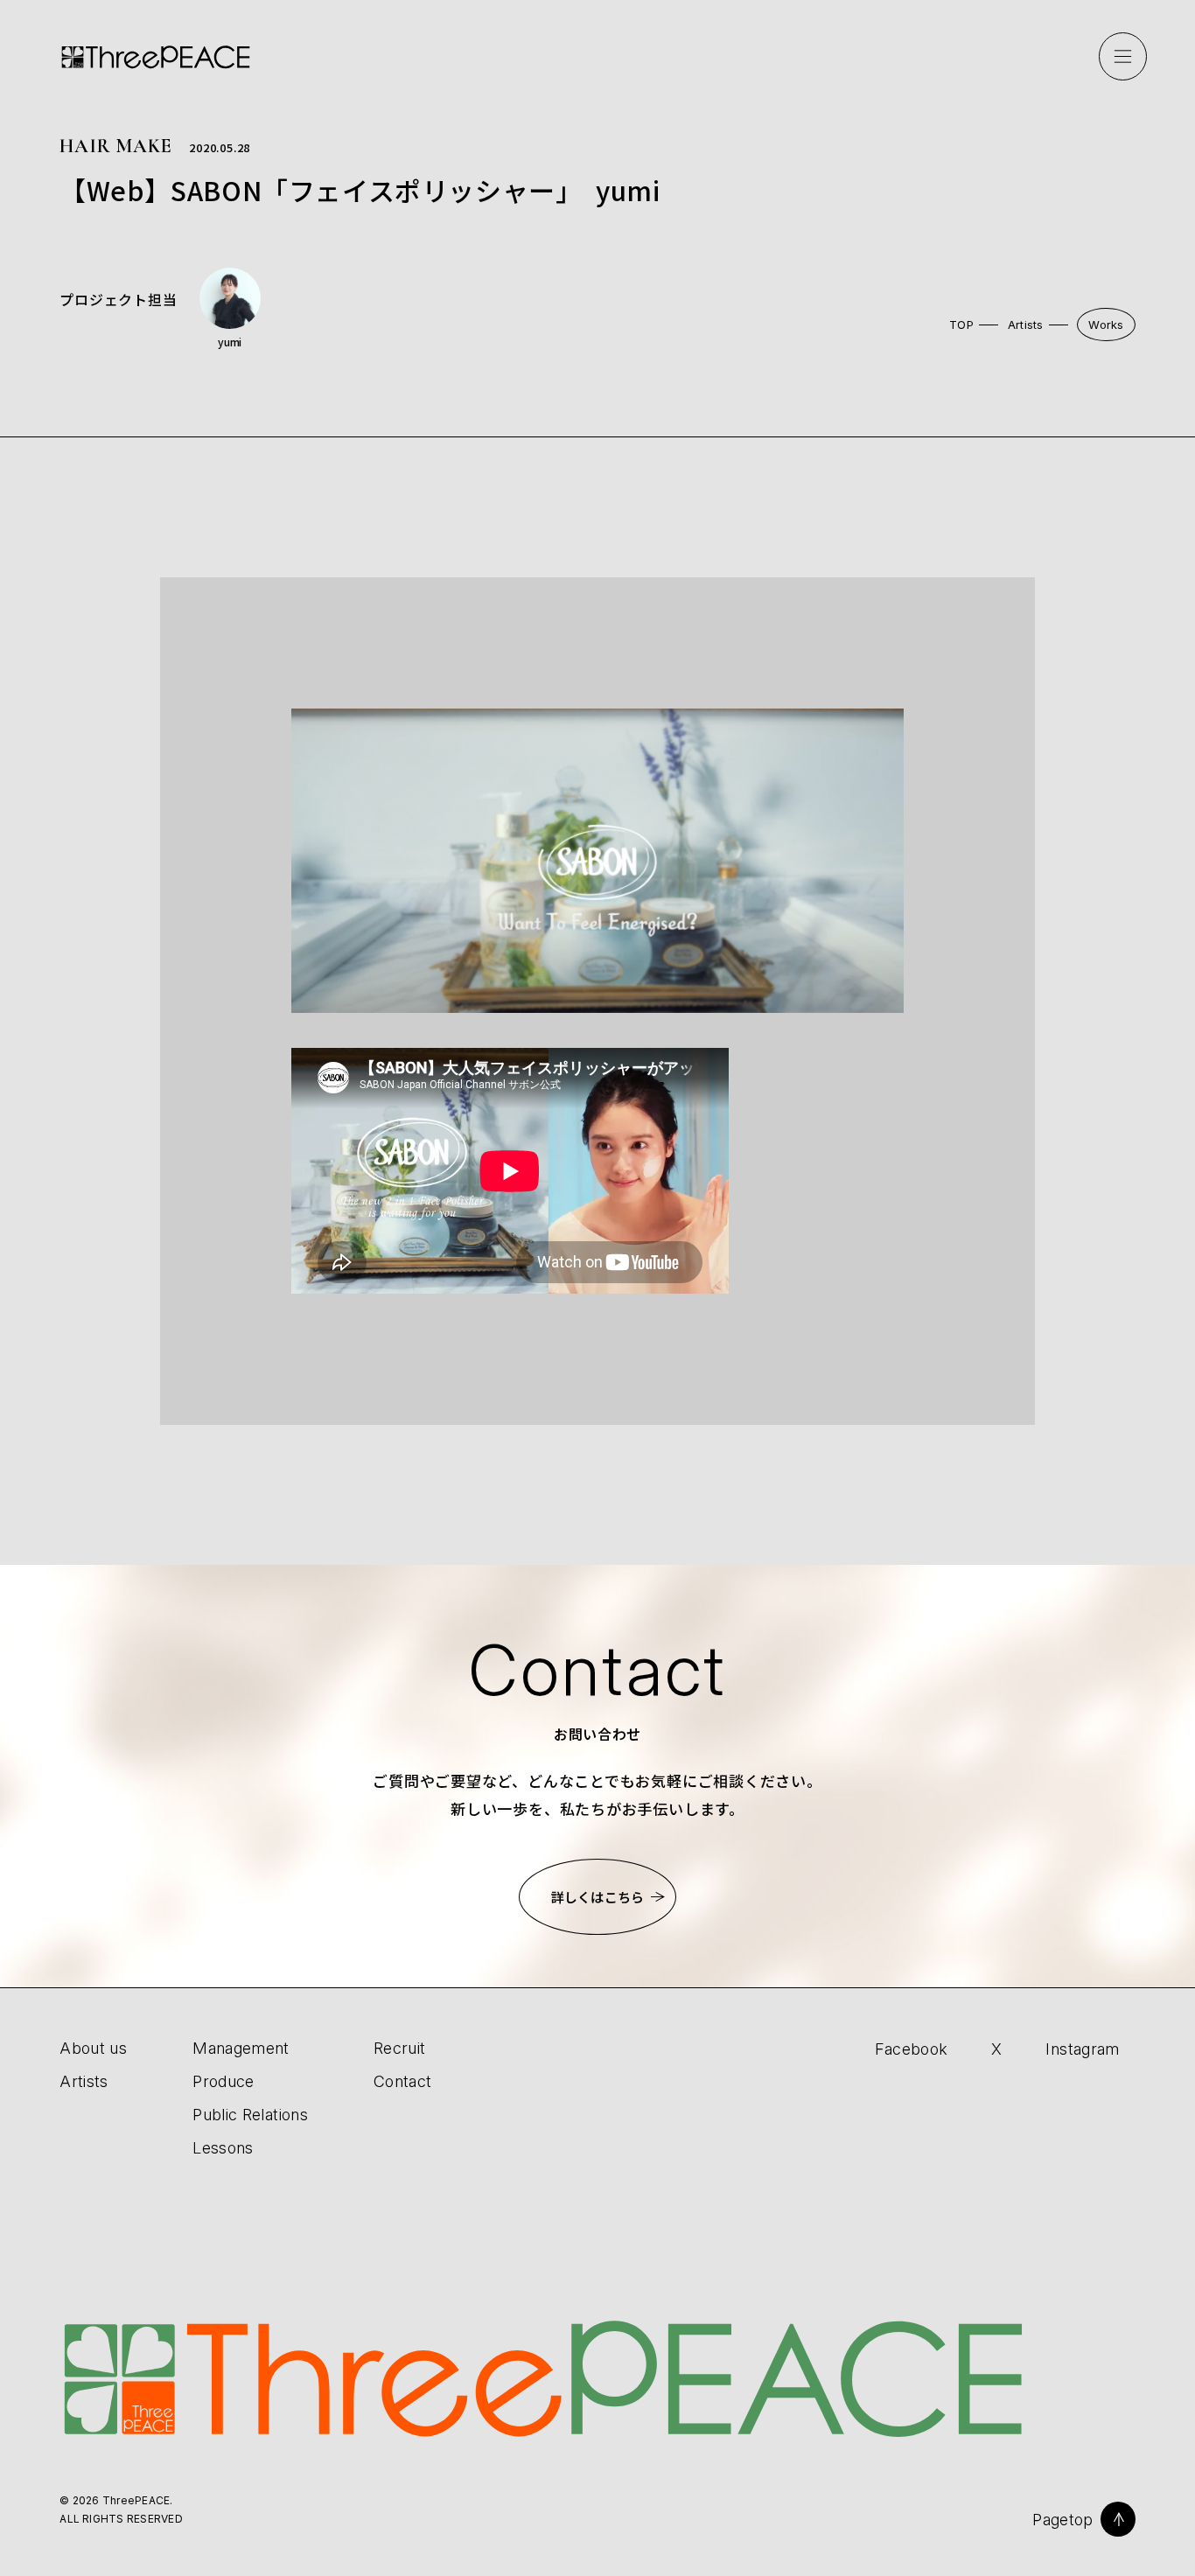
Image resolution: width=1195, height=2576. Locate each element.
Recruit (400, 2048)
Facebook (912, 2049)
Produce (224, 2081)
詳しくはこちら (597, 1897)
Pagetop (1063, 2520)
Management (241, 2048)
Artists (1026, 325)
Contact (403, 2081)
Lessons (223, 2148)
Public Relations (250, 2115)
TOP (961, 325)
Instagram (1082, 2049)
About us (93, 2048)
